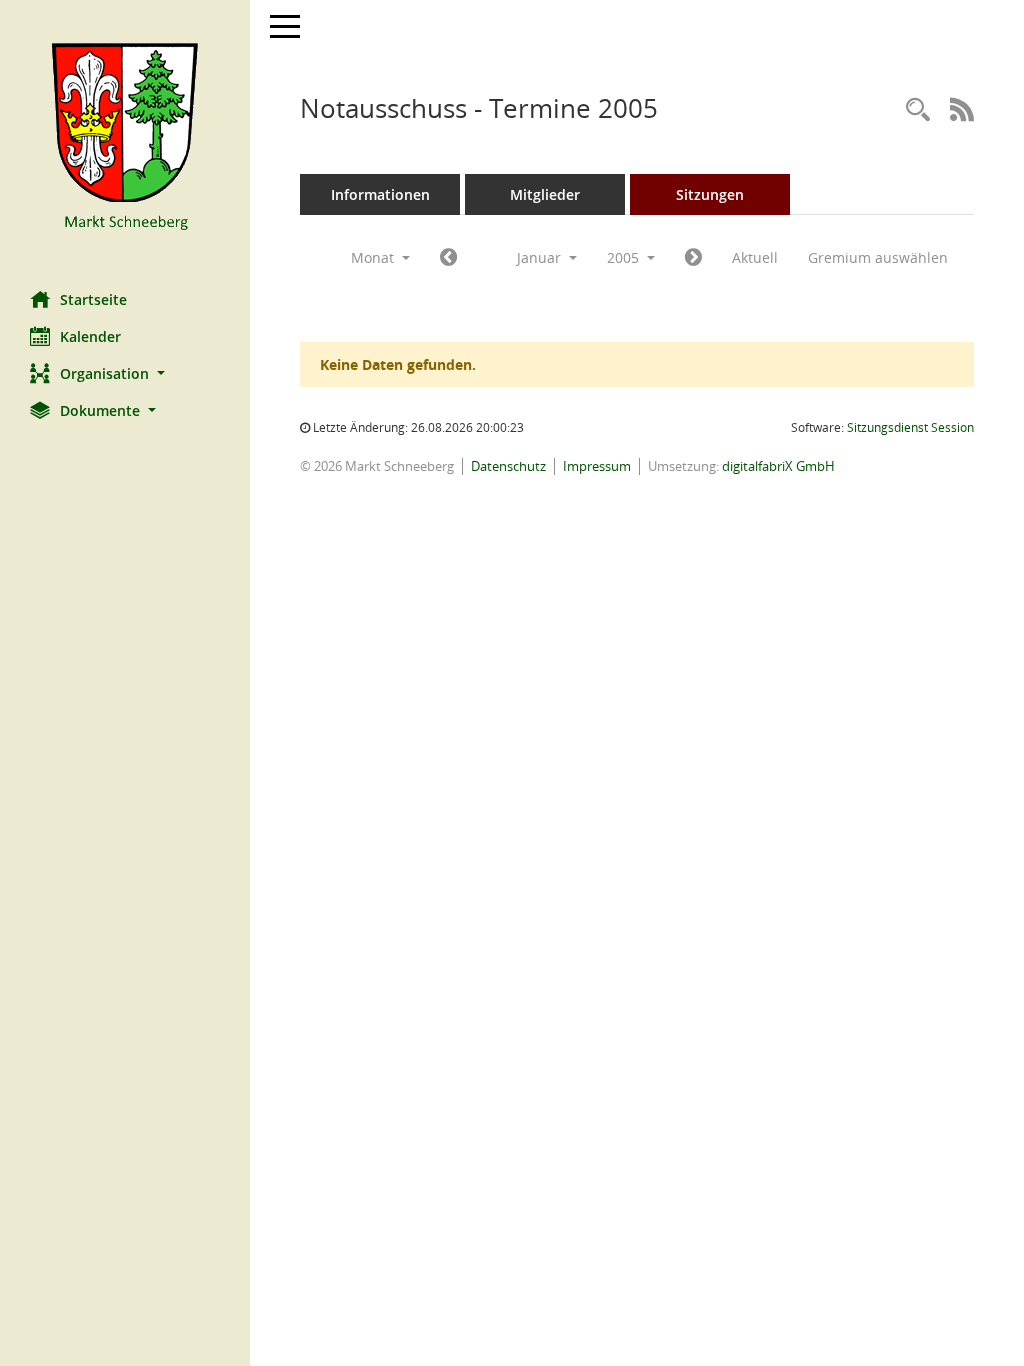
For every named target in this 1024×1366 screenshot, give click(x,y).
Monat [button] (374, 257)
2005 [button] (625, 257)
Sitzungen (710, 194)
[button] (125, 373)
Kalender (90, 336)
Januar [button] (541, 257)
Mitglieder (545, 194)
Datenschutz (508, 466)
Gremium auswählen (878, 257)
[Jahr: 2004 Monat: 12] (448, 258)
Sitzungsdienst (910, 427)
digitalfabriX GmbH (778, 466)
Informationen (380, 194)
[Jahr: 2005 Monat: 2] (693, 258)
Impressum (597, 466)
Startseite (93, 299)
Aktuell (755, 257)
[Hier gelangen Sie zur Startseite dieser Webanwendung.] (125, 138)
